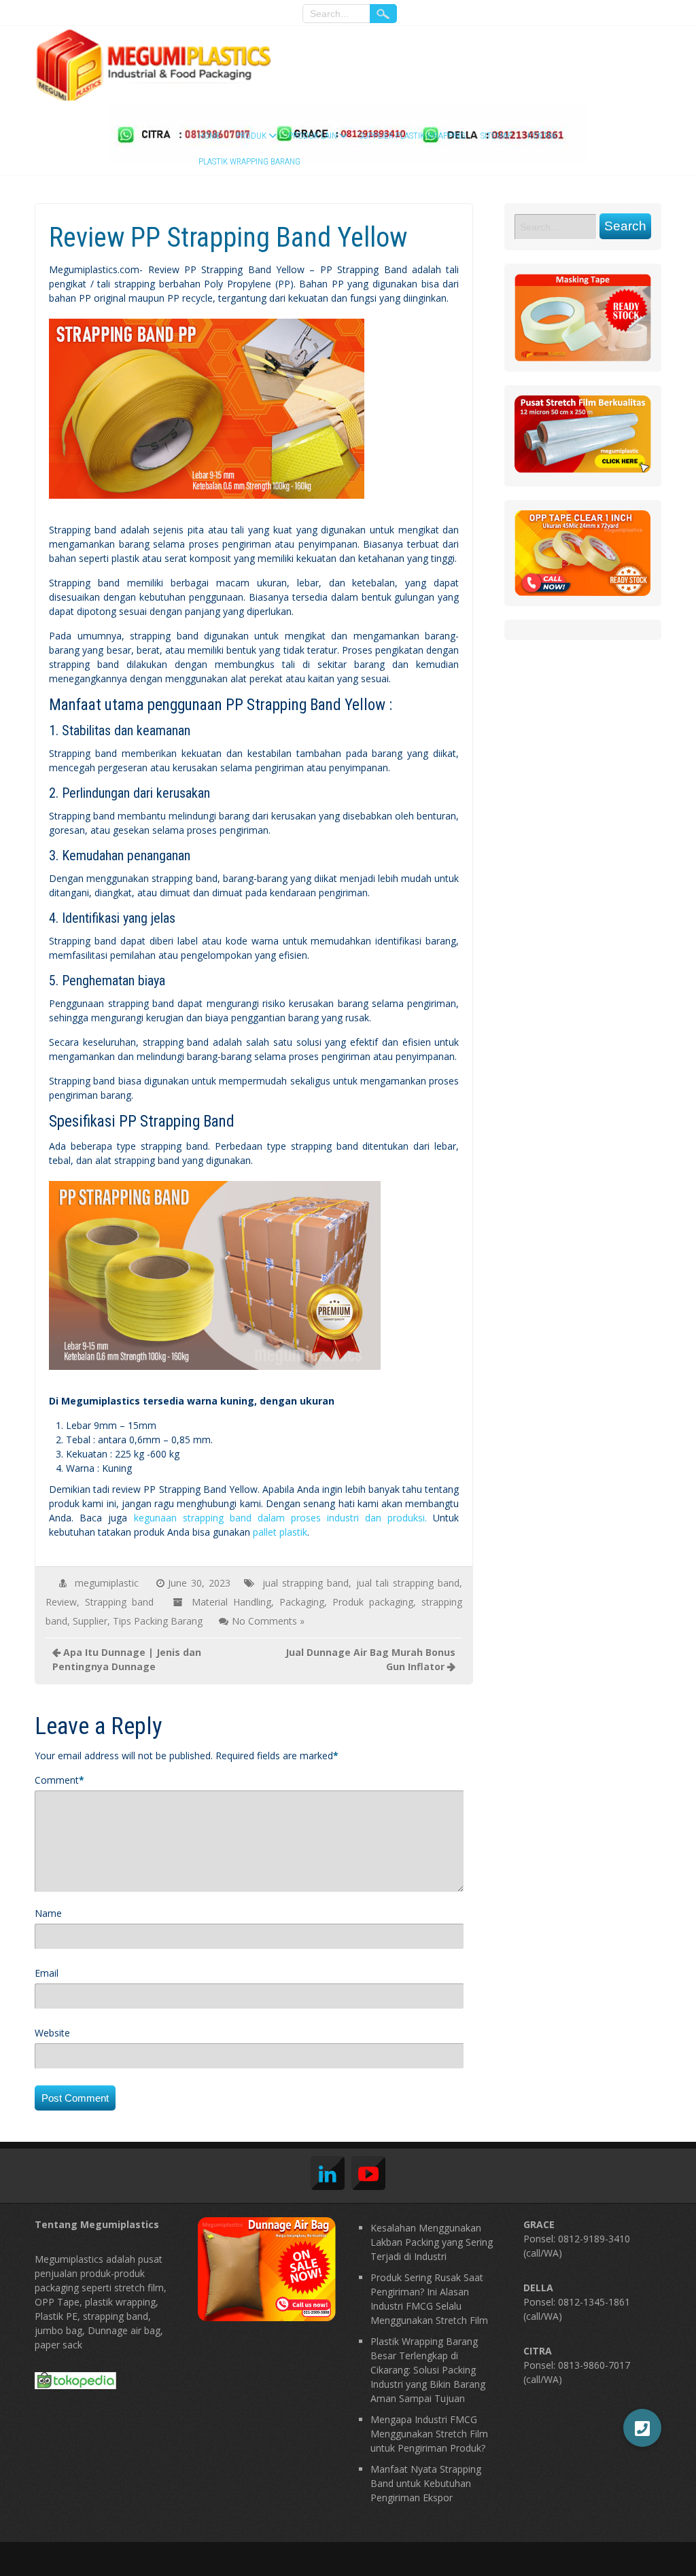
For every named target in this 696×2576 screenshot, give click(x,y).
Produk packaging (373, 1602)
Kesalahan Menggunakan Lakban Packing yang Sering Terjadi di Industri (432, 2242)
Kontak (542, 136)
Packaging (302, 1602)
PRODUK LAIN (313, 136)
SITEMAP (497, 136)
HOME (210, 136)
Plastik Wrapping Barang (249, 161)
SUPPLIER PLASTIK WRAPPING (412, 136)
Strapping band (119, 1602)
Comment (57, 1780)
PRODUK (251, 136)
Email (47, 1973)
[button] (642, 2428)
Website (52, 2033)
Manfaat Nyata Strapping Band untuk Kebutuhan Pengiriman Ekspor (426, 2483)
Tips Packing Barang (158, 1621)
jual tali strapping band (408, 1583)
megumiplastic (107, 1583)
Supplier (90, 1621)
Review (61, 1602)
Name (48, 1913)
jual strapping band (306, 1583)
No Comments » (268, 1621)
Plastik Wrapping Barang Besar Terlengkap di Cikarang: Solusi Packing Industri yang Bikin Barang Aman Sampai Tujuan (428, 2370)
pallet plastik (280, 1532)
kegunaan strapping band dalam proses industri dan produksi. (281, 1518)
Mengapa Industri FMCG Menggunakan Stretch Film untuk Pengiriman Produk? (429, 2434)
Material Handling (231, 1602)
